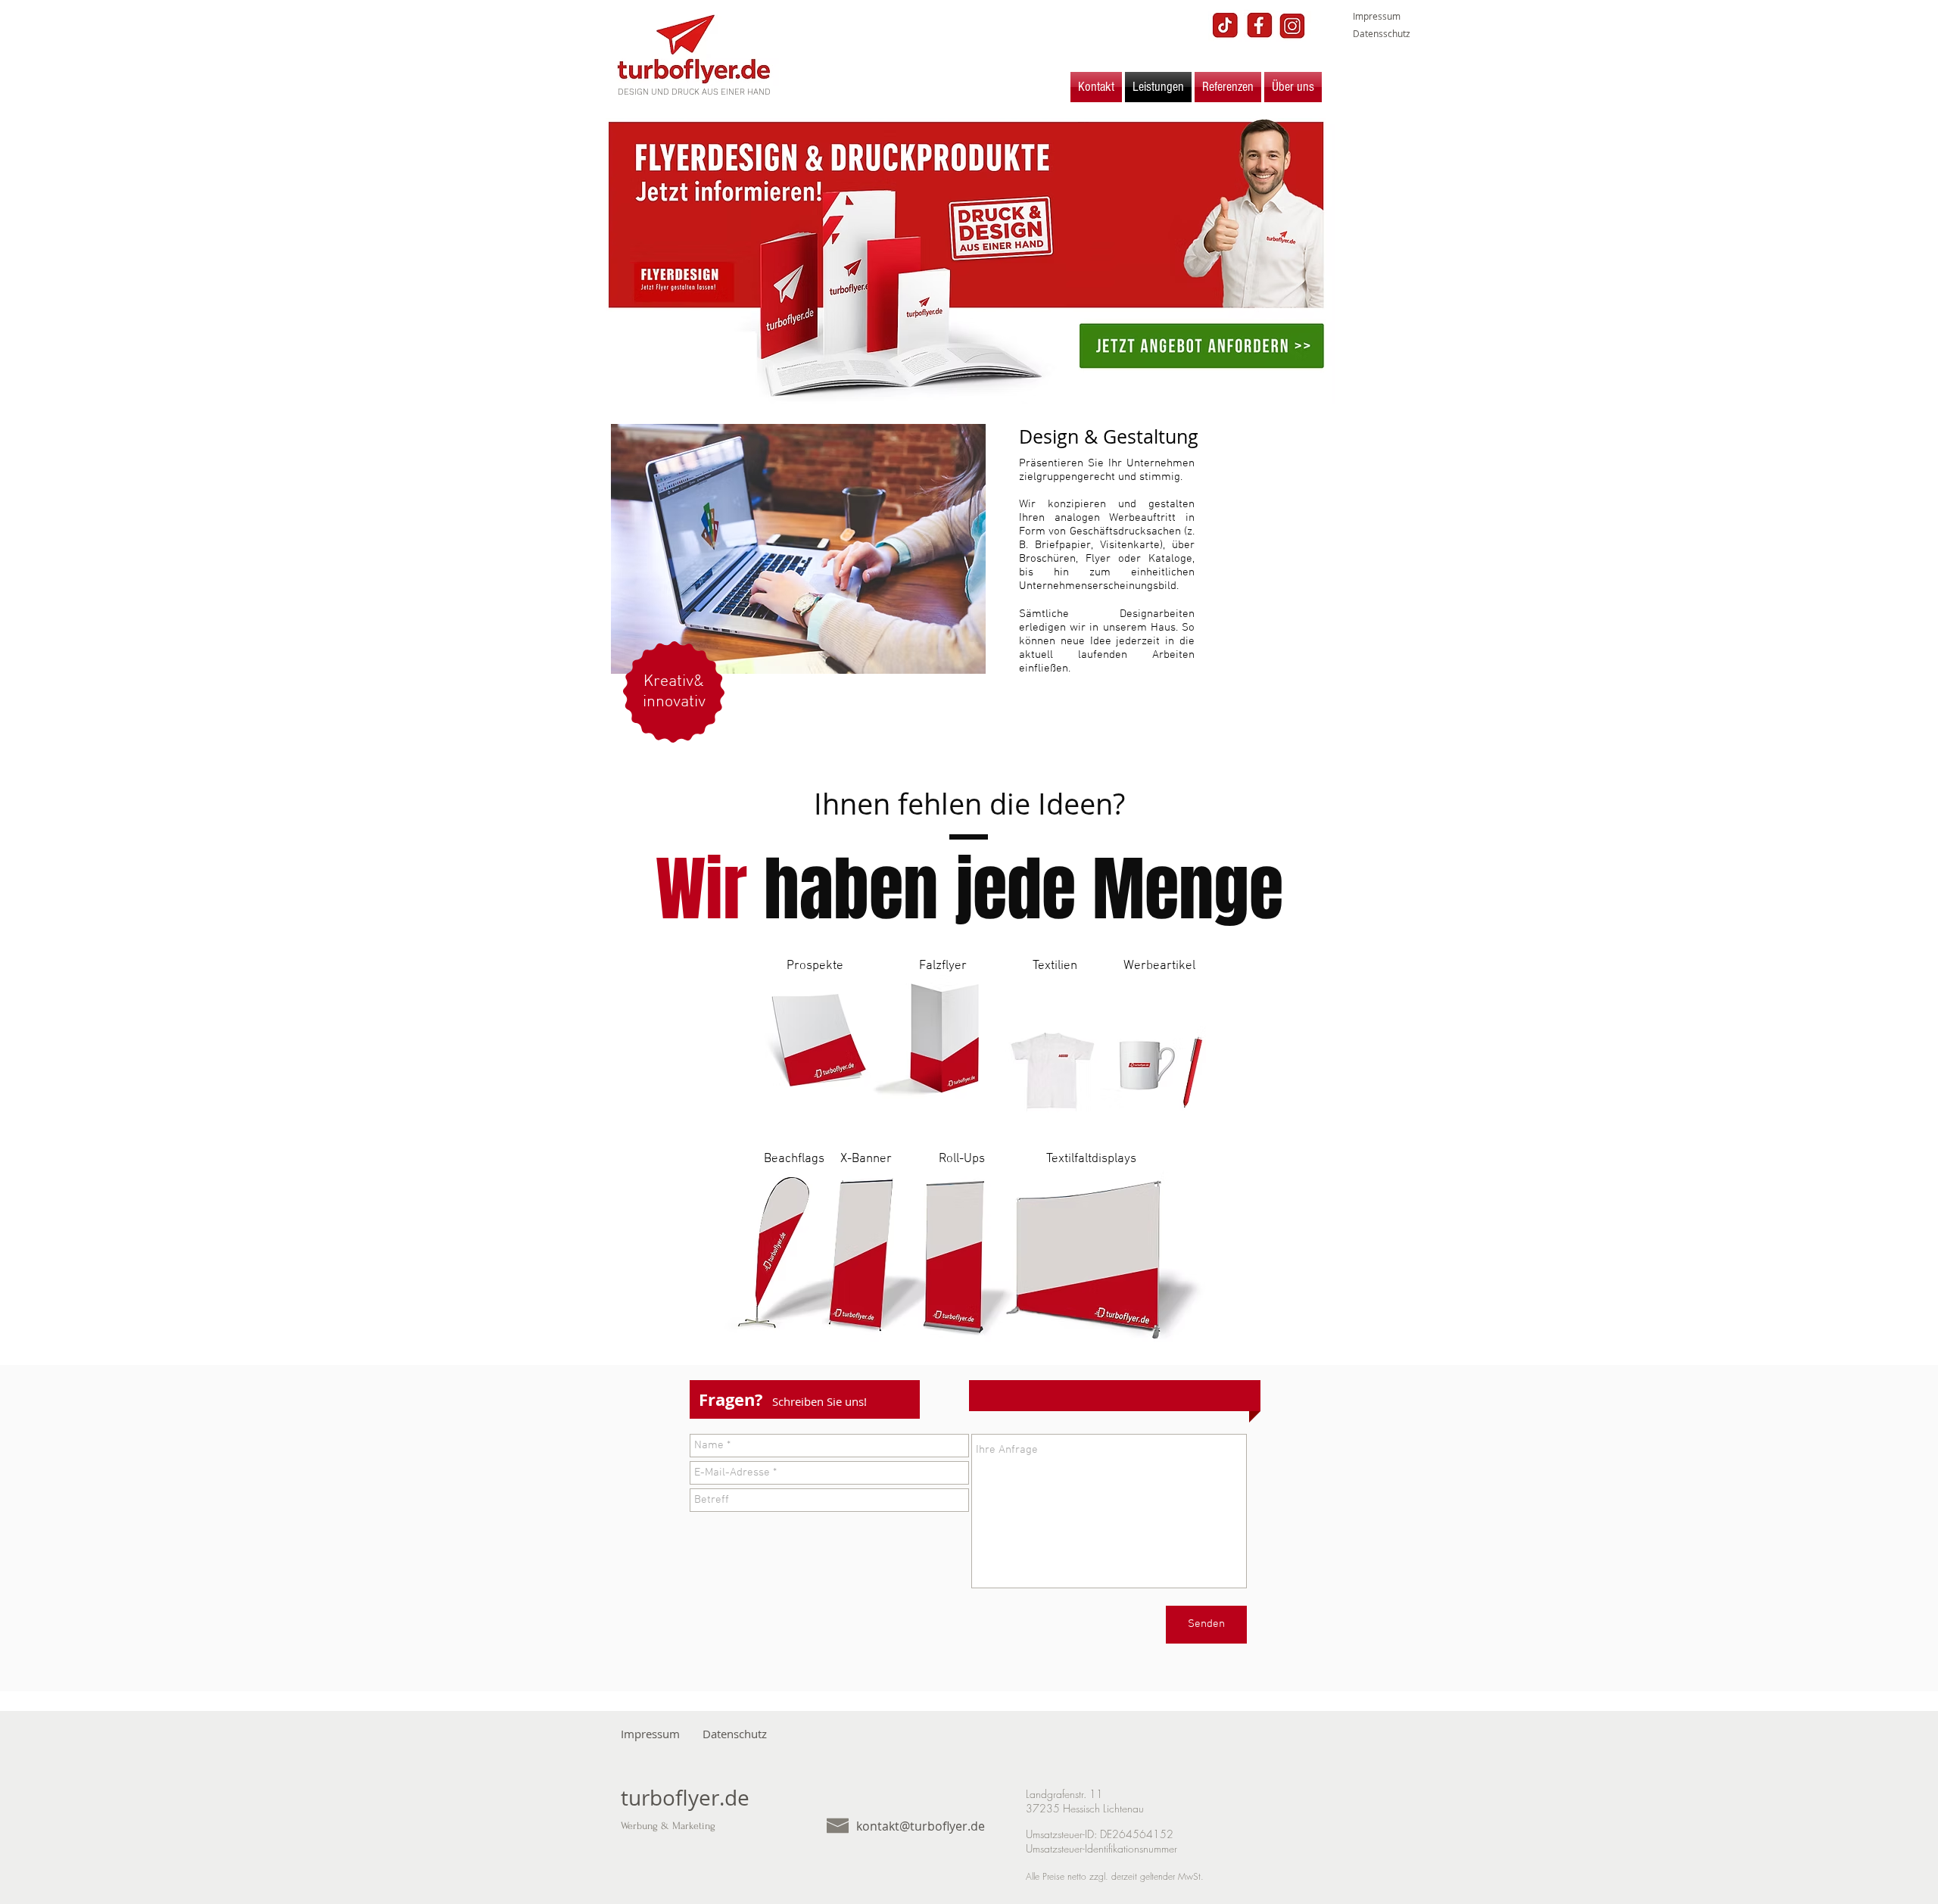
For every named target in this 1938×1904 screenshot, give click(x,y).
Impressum (1377, 16)
